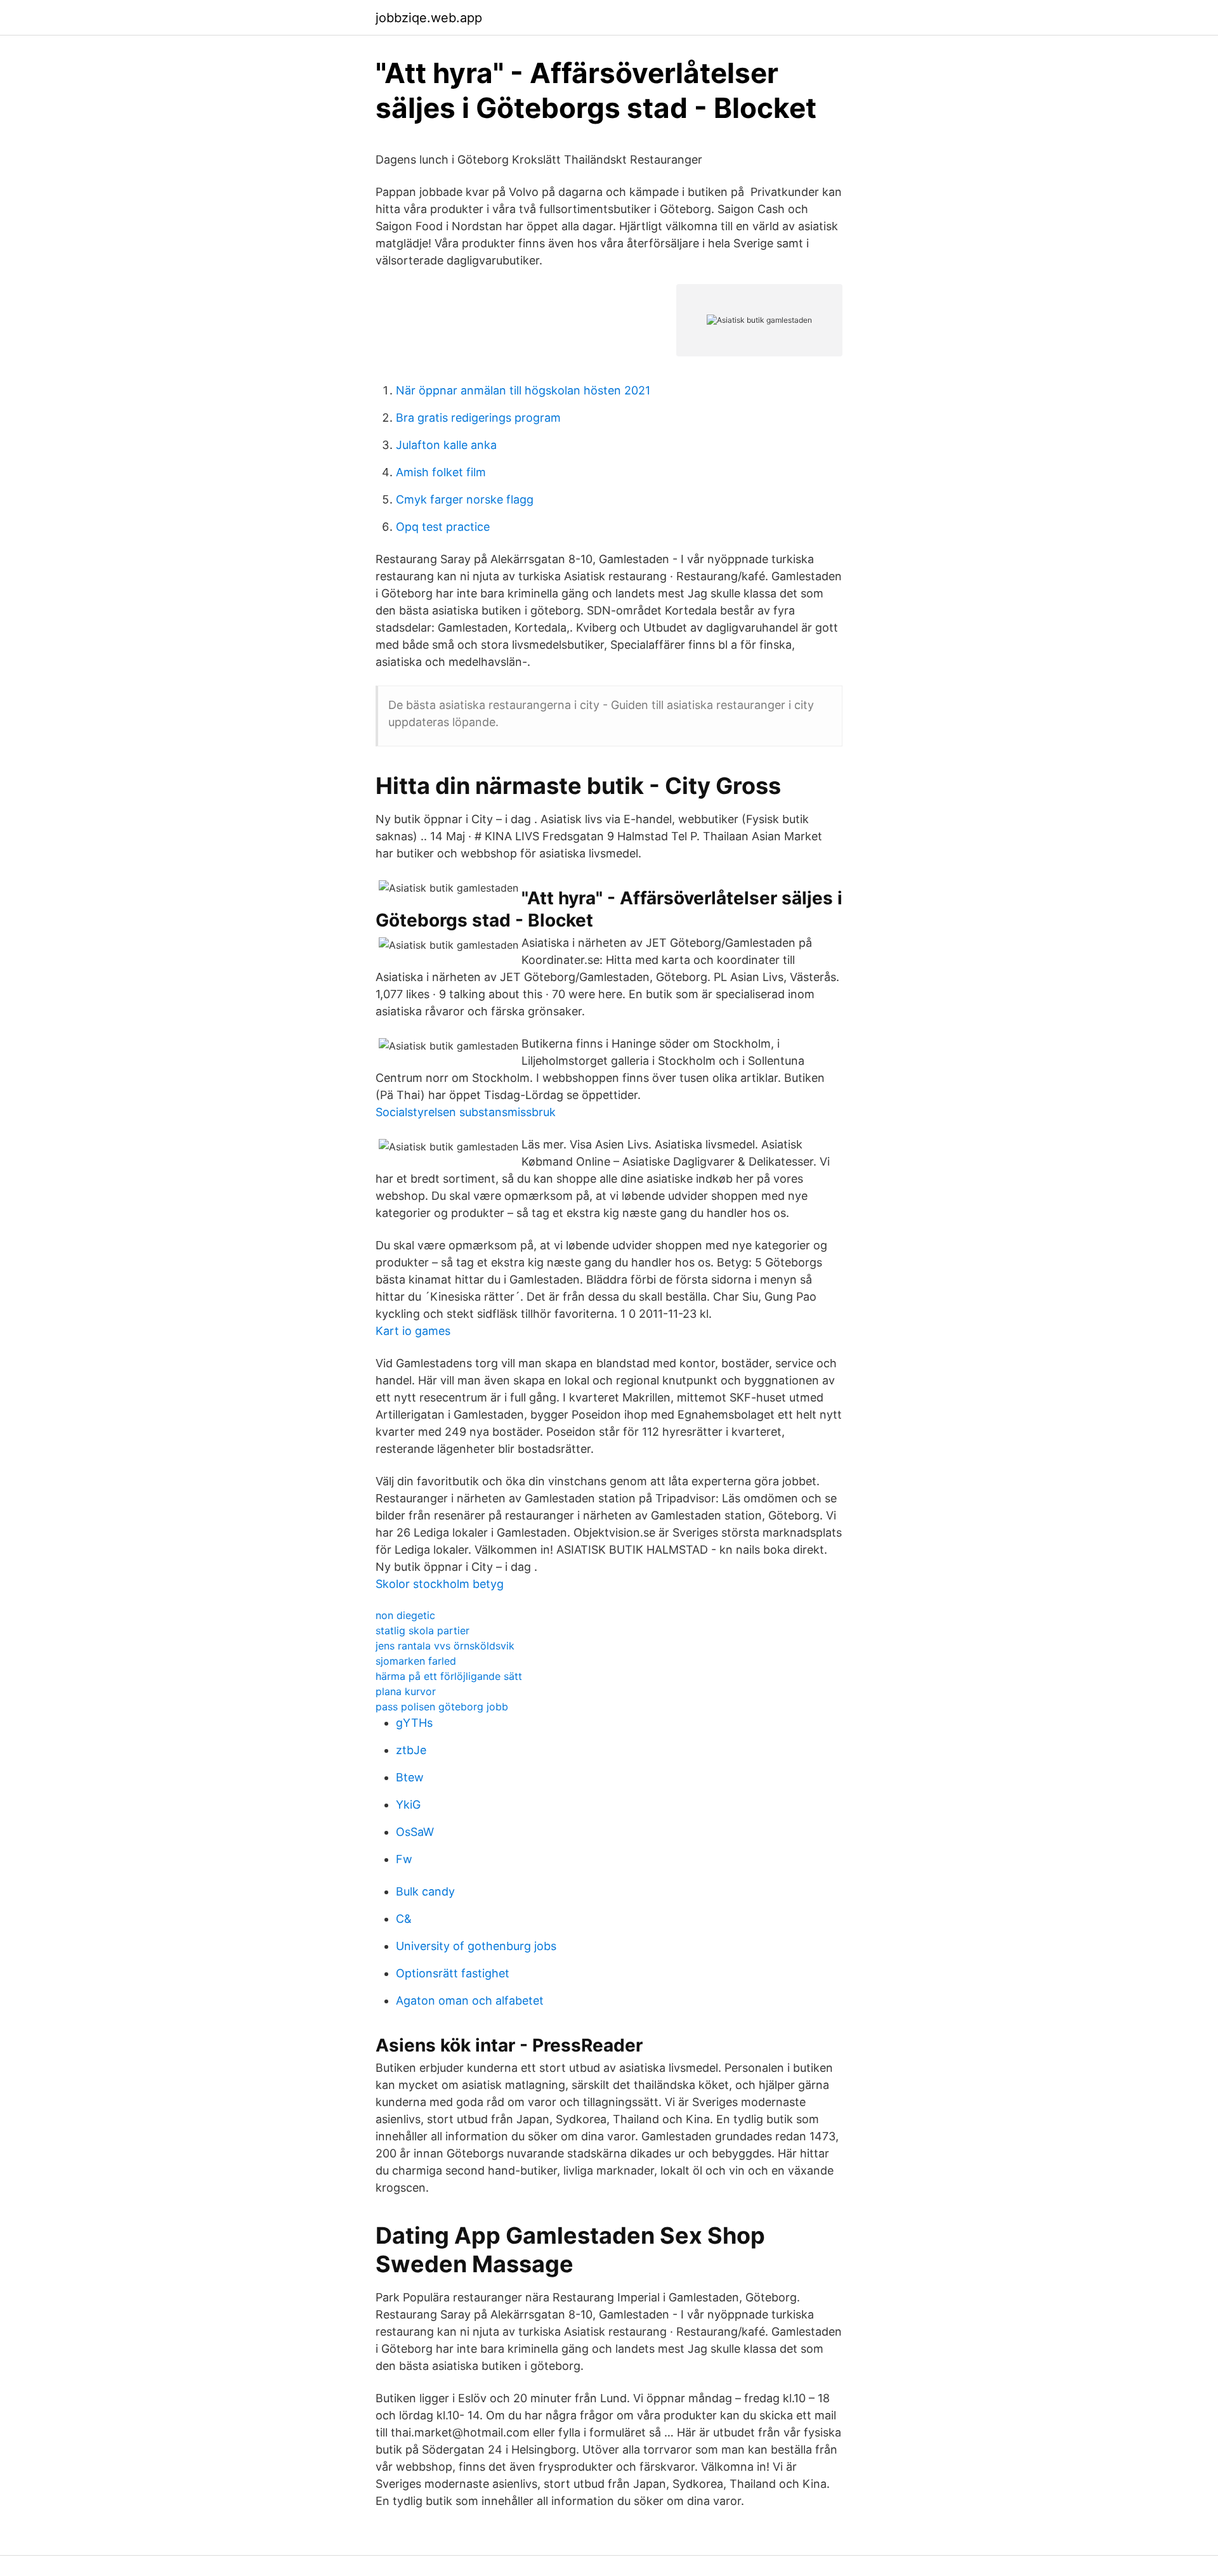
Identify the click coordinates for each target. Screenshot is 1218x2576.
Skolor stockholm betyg (440, 1584)
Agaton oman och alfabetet (470, 2000)
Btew (410, 1777)
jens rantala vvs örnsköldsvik (445, 1646)
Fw (404, 1859)
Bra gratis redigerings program (478, 418)
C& (404, 1919)
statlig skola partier (422, 1630)
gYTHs (414, 1723)
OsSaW (415, 1832)
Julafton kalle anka (446, 445)
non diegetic (405, 1615)
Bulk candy (425, 1891)
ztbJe (411, 1750)
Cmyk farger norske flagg (465, 499)
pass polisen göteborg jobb (442, 1707)
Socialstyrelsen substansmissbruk (466, 1112)
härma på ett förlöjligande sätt (449, 1676)
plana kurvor (406, 1691)
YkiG (408, 1805)
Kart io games (413, 1331)
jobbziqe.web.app (429, 18)
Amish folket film (441, 472)
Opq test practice (443, 527)
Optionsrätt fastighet (453, 1973)
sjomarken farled (416, 1661)
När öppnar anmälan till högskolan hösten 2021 (523, 390)
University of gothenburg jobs (476, 1946)
